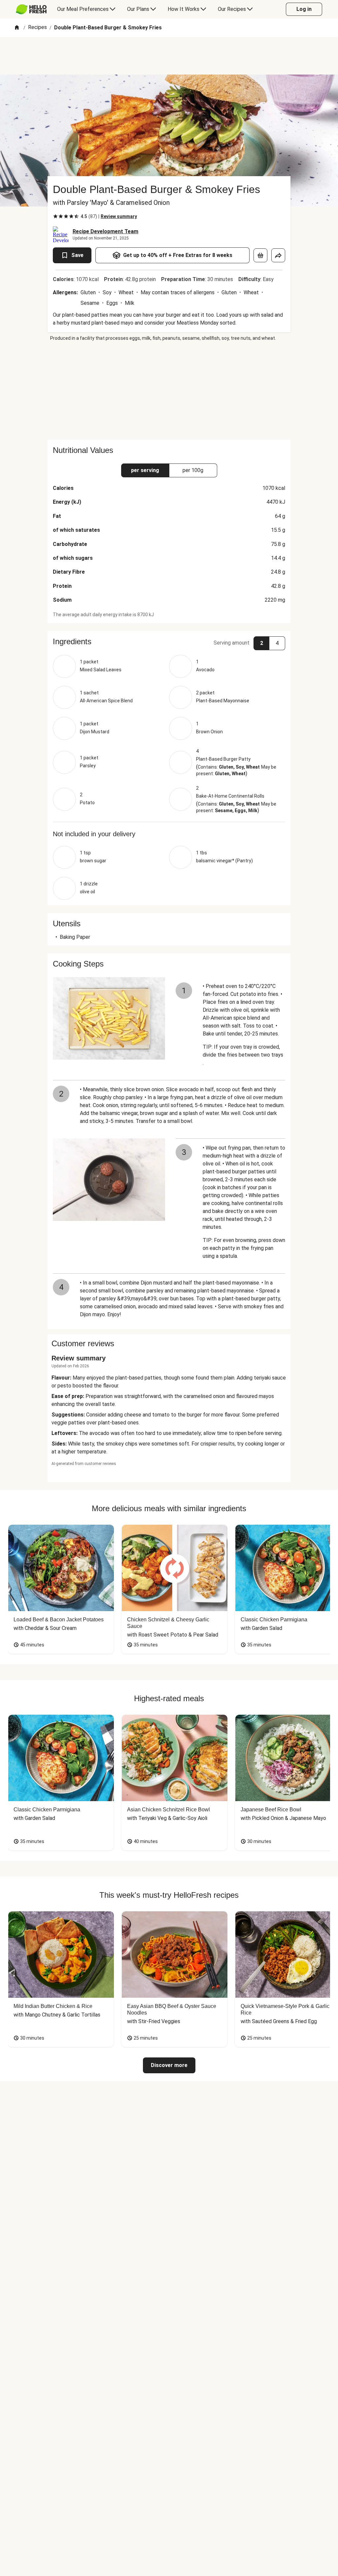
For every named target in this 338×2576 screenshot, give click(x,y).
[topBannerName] (169, 56)
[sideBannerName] (169, 391)
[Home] (17, 28)
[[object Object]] (260, 255)
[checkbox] (55, 216)
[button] (169, 642)
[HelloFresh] (31, 9)
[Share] (278, 255)
